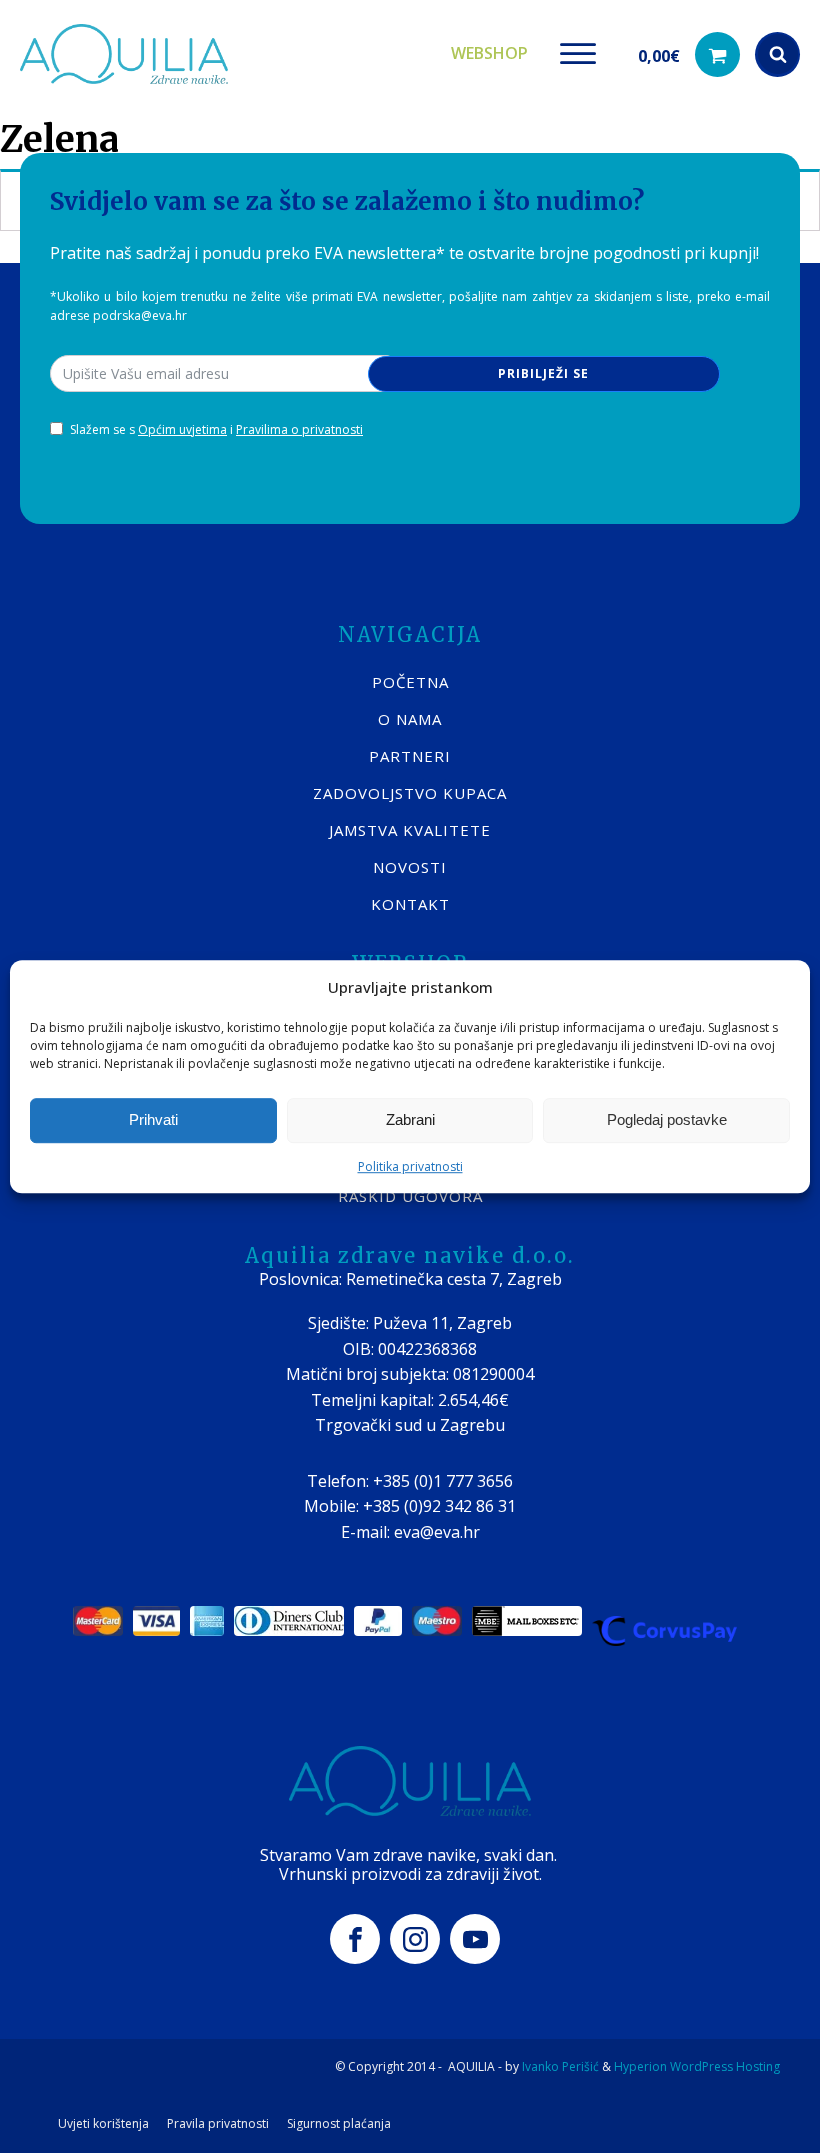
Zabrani (410, 1119)
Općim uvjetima (182, 429)
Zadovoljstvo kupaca (410, 793)
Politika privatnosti (410, 1166)
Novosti (410, 867)
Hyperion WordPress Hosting (697, 2066)
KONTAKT (410, 904)
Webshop (489, 53)
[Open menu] (578, 54)
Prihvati (153, 1119)
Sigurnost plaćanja (339, 2124)
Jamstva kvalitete (410, 830)
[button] (689, 54)
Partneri (410, 756)
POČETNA (410, 682)
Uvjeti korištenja (103, 2124)
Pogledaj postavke (667, 1119)
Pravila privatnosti (218, 2124)
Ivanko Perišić (560, 2066)
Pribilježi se (543, 373)
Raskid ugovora (410, 1196)
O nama (410, 719)
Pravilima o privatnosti (299, 429)
